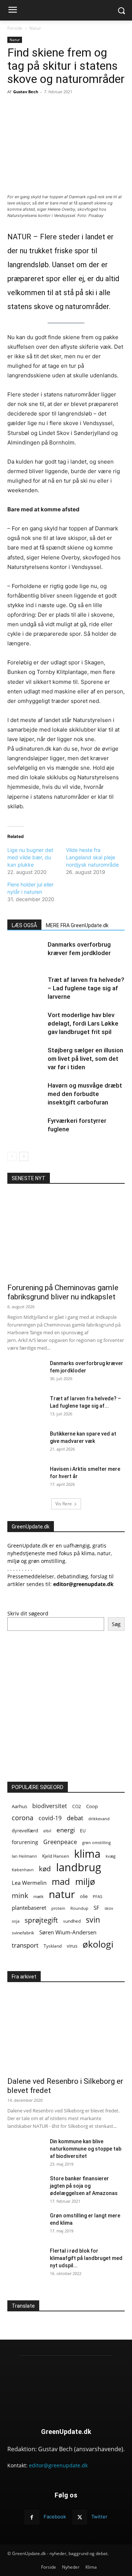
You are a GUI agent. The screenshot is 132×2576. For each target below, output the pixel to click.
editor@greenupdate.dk (58, 2465)
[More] (122, 108)
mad (61, 1881)
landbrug (79, 1867)
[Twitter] (55, 108)
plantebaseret (29, 1908)
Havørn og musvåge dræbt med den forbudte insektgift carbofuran (85, 1094)
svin (93, 1920)
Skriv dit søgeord (28, 1613)
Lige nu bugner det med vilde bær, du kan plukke (30, 857)
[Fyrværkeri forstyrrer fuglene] (26, 1129)
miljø (85, 1881)
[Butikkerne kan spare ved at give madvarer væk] (26, 1443)
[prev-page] (12, 1156)
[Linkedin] (105, 108)
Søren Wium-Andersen (68, 1932)
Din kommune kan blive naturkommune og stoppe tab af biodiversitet (86, 2149)
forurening (25, 1842)
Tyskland (53, 1946)
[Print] (88, 108)
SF (96, 1908)
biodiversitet (50, 1806)
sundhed (72, 1921)
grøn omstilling (96, 1842)
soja (16, 1921)
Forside (15, 28)
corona (23, 1818)
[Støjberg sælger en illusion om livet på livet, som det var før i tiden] (26, 1059)
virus (72, 1946)
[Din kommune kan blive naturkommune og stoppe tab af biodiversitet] (26, 2151)
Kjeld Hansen (56, 1856)
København (23, 1870)
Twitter (99, 2517)
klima (87, 1854)
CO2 (77, 1806)
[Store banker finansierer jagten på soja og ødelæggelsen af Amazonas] (26, 2188)
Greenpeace (60, 1842)
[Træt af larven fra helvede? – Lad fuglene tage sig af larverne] (26, 988)
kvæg (111, 1856)
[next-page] (24, 1156)
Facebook (55, 2517)
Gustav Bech (26, 92)
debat (75, 1818)
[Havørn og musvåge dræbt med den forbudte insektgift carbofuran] (26, 1094)
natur (62, 1894)
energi (66, 1830)
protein (58, 1908)
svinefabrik (23, 1933)
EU (83, 1831)
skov (109, 1908)
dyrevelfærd (25, 1831)
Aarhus (19, 1806)
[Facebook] (38, 108)
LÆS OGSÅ (24, 925)
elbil (47, 1831)
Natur (35, 28)
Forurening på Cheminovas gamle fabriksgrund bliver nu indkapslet (63, 1292)
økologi (98, 1944)
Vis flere (64, 1504)
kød (45, 1869)
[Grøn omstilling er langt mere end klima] (26, 2225)
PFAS (98, 1896)
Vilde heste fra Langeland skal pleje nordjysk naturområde (92, 857)
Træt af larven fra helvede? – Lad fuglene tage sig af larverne (86, 988)
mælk (38, 1896)
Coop (92, 1806)
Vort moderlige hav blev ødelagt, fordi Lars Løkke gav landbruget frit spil (83, 1023)
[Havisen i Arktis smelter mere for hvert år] (26, 1478)
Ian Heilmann (24, 1856)
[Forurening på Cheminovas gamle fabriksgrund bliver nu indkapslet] (66, 1236)
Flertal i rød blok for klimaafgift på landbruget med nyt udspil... (86, 2258)
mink (20, 1895)
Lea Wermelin (29, 1883)
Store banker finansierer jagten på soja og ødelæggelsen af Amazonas (84, 2186)
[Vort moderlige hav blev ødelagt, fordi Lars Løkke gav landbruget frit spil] (26, 1024)
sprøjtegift (41, 1920)
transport (25, 1945)
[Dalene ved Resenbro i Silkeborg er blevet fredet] (66, 2029)
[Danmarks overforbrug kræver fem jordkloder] (26, 953)
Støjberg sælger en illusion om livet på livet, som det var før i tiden (85, 1059)
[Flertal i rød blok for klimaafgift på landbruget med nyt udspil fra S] (26, 2260)
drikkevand (99, 1819)
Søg (116, 1624)
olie (84, 1896)
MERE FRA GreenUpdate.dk (77, 925)
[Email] (71, 108)
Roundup (79, 1908)
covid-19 (50, 1818)
